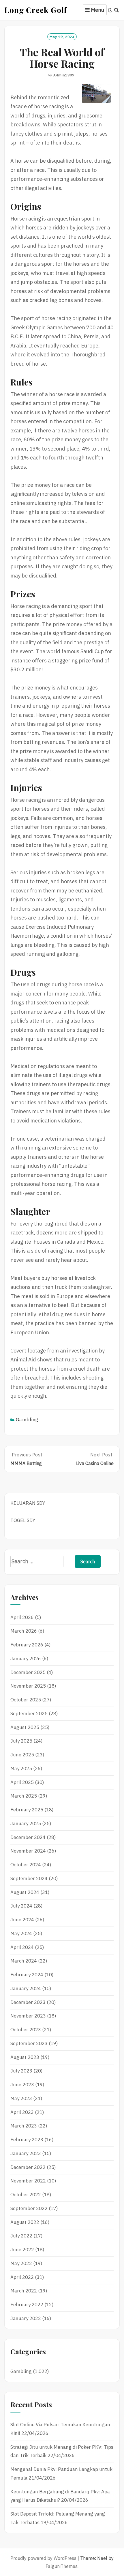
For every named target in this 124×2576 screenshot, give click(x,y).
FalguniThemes (62, 2566)
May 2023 (21, 2098)
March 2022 (24, 2291)
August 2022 (25, 2222)
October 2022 (26, 2195)
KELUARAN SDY (28, 1503)
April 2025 (22, 1782)
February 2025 (27, 1810)
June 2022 (22, 2250)
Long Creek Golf (36, 10)
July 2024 (21, 1906)
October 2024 (26, 1865)
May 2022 (21, 2263)
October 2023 (26, 2030)
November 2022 (28, 2181)
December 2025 (28, 1672)
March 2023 (24, 2126)
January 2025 (26, 1823)
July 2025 (21, 1741)
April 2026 (22, 1617)
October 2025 (26, 1700)
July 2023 (21, 2071)
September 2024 (29, 1878)
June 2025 (22, 1755)
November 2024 (28, 1851)
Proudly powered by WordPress (43, 2558)
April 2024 (22, 1947)
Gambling (27, 1420)
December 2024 (28, 1837)
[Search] (117, 10)
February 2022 (27, 2305)
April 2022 (22, 2277)
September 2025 (29, 1713)
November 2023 (28, 2016)
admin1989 (64, 75)
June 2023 (22, 2085)
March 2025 (24, 1796)
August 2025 (25, 1727)
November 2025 (28, 1686)
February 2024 (27, 1975)
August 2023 (25, 2057)
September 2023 (29, 2043)
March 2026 (24, 1631)
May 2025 (21, 1768)
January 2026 (26, 1659)
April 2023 (22, 2112)
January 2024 (26, 1988)
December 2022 (28, 2167)
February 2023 (27, 2140)
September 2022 (29, 2208)
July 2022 (21, 2236)
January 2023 (26, 2153)
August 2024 (25, 1892)
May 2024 (21, 1933)
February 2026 (27, 1645)
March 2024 (24, 1961)
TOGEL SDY (23, 1520)
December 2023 (28, 2002)
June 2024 (22, 1920)
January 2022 (26, 2318)
